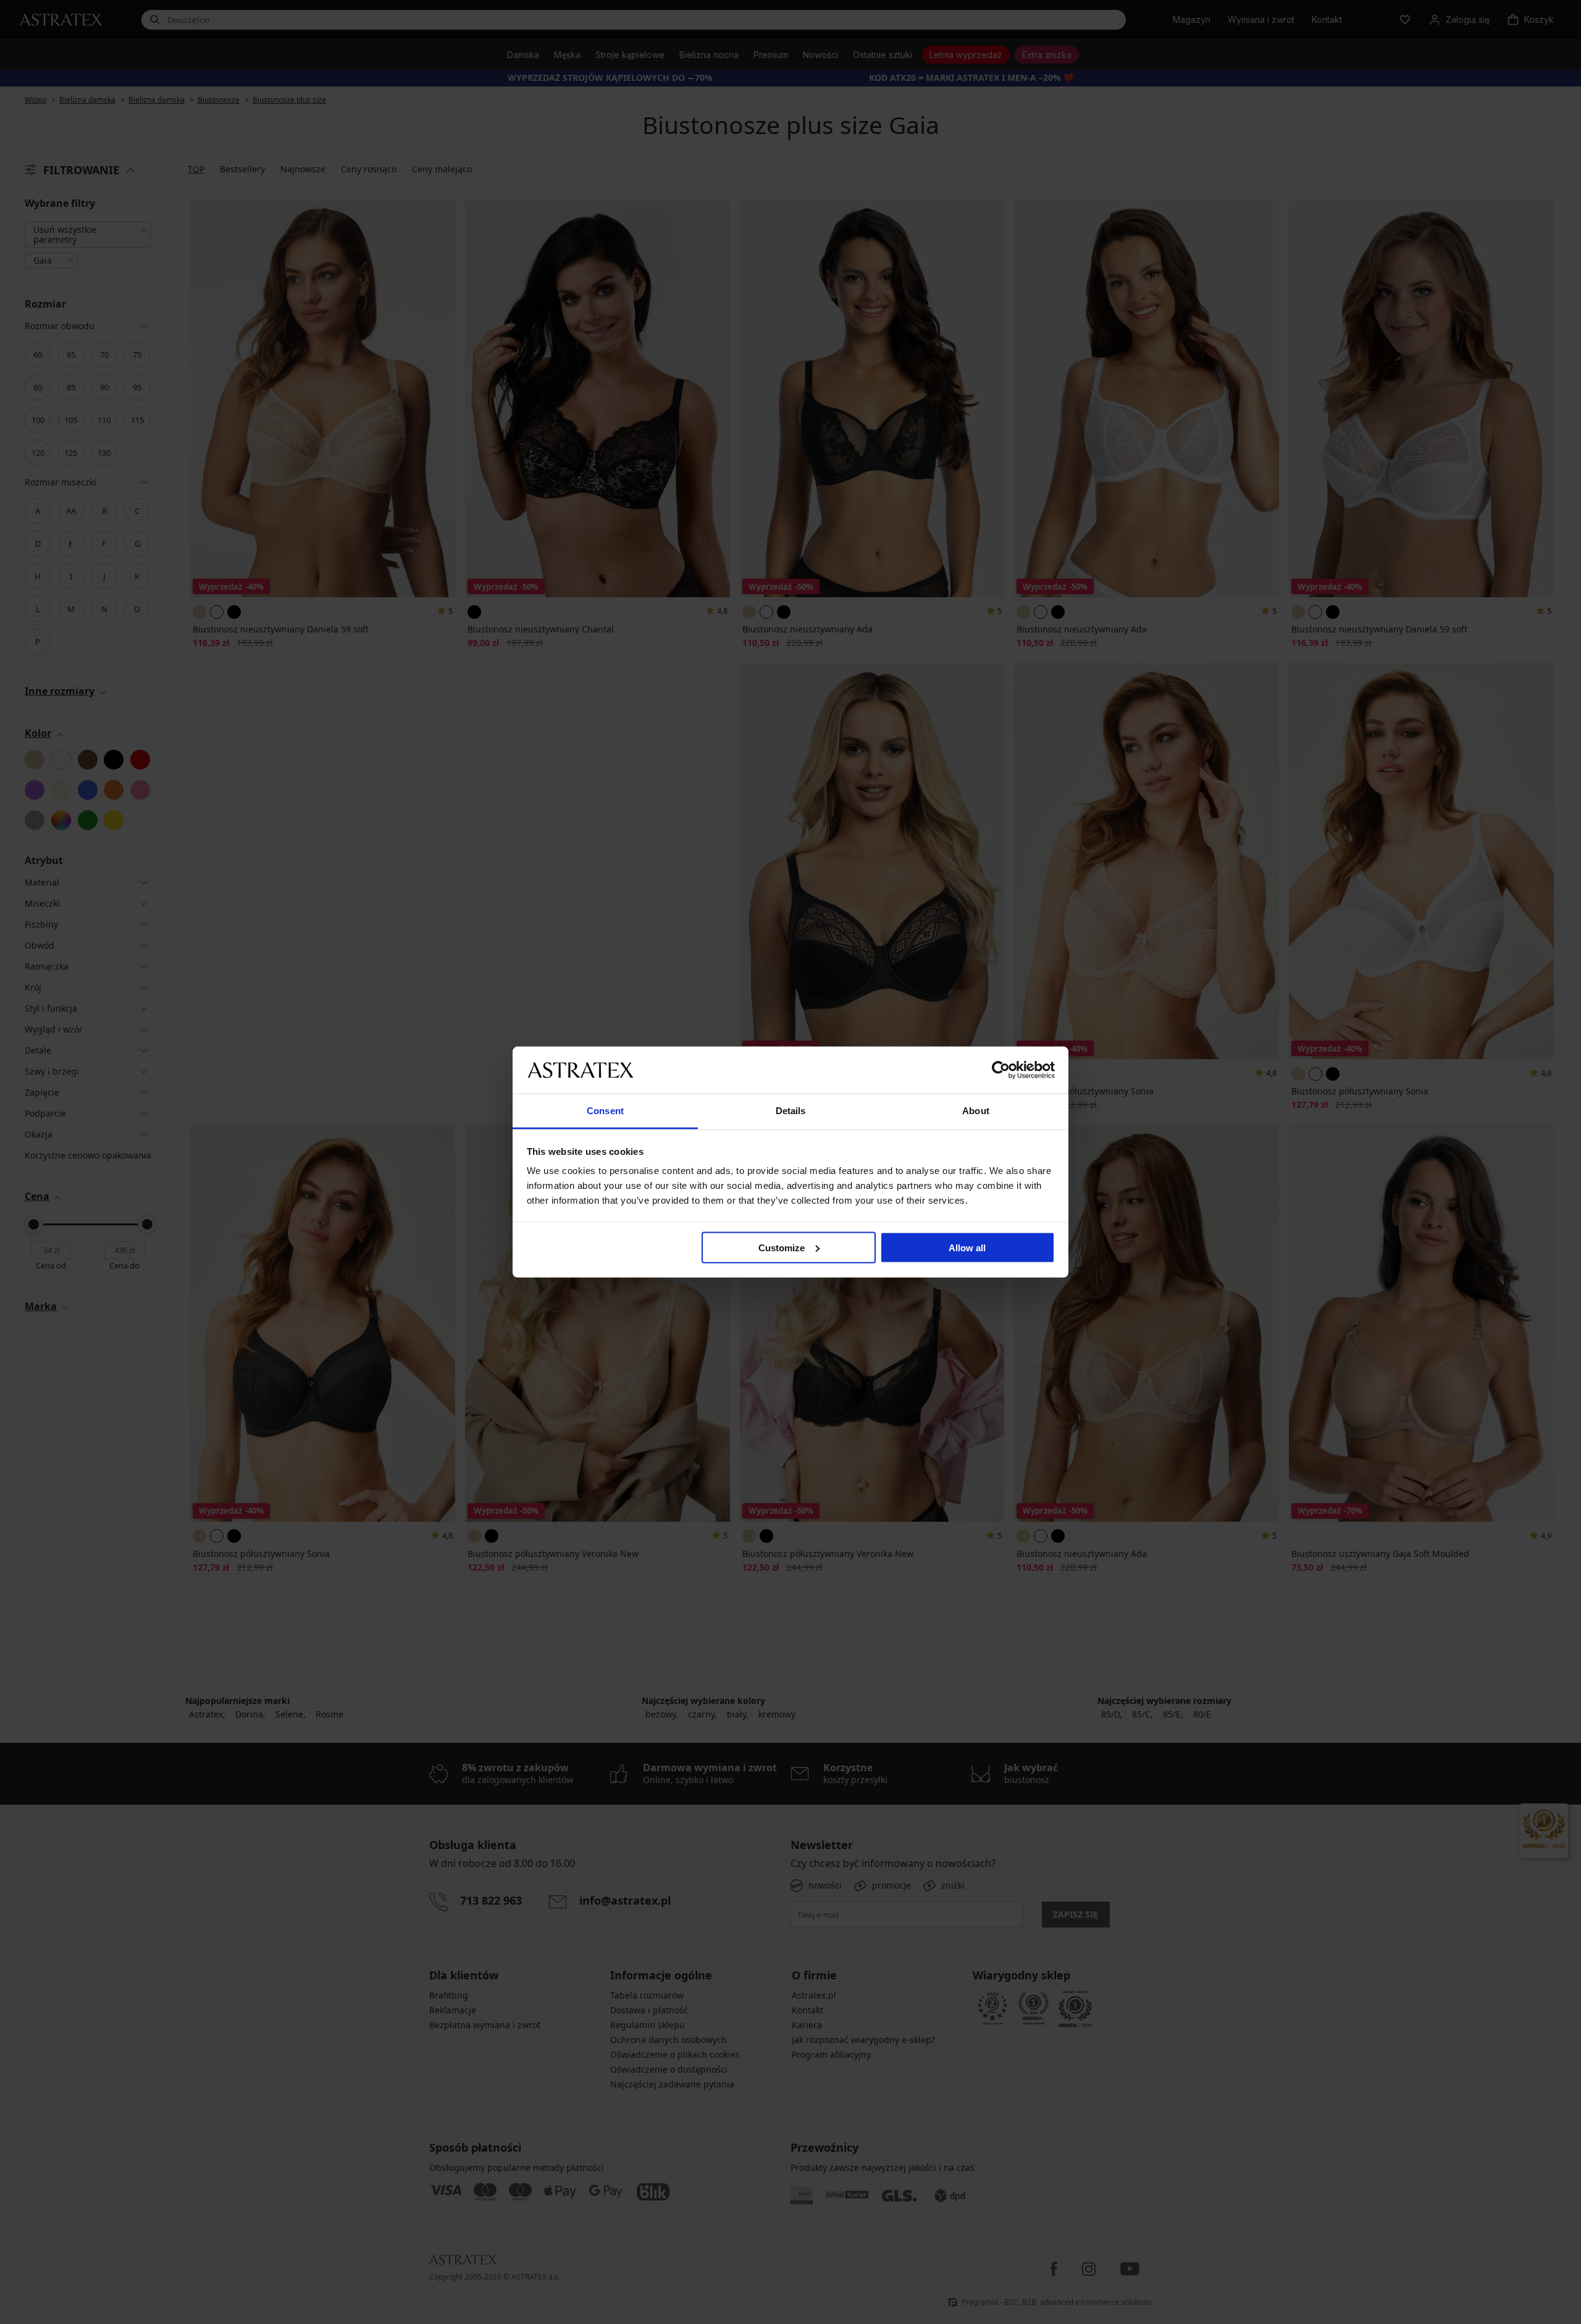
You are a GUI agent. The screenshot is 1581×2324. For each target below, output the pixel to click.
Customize (782, 1247)
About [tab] (976, 1111)
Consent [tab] (605, 1111)
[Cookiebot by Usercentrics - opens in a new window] (1001, 1070)
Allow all (967, 1247)
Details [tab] (791, 1111)
